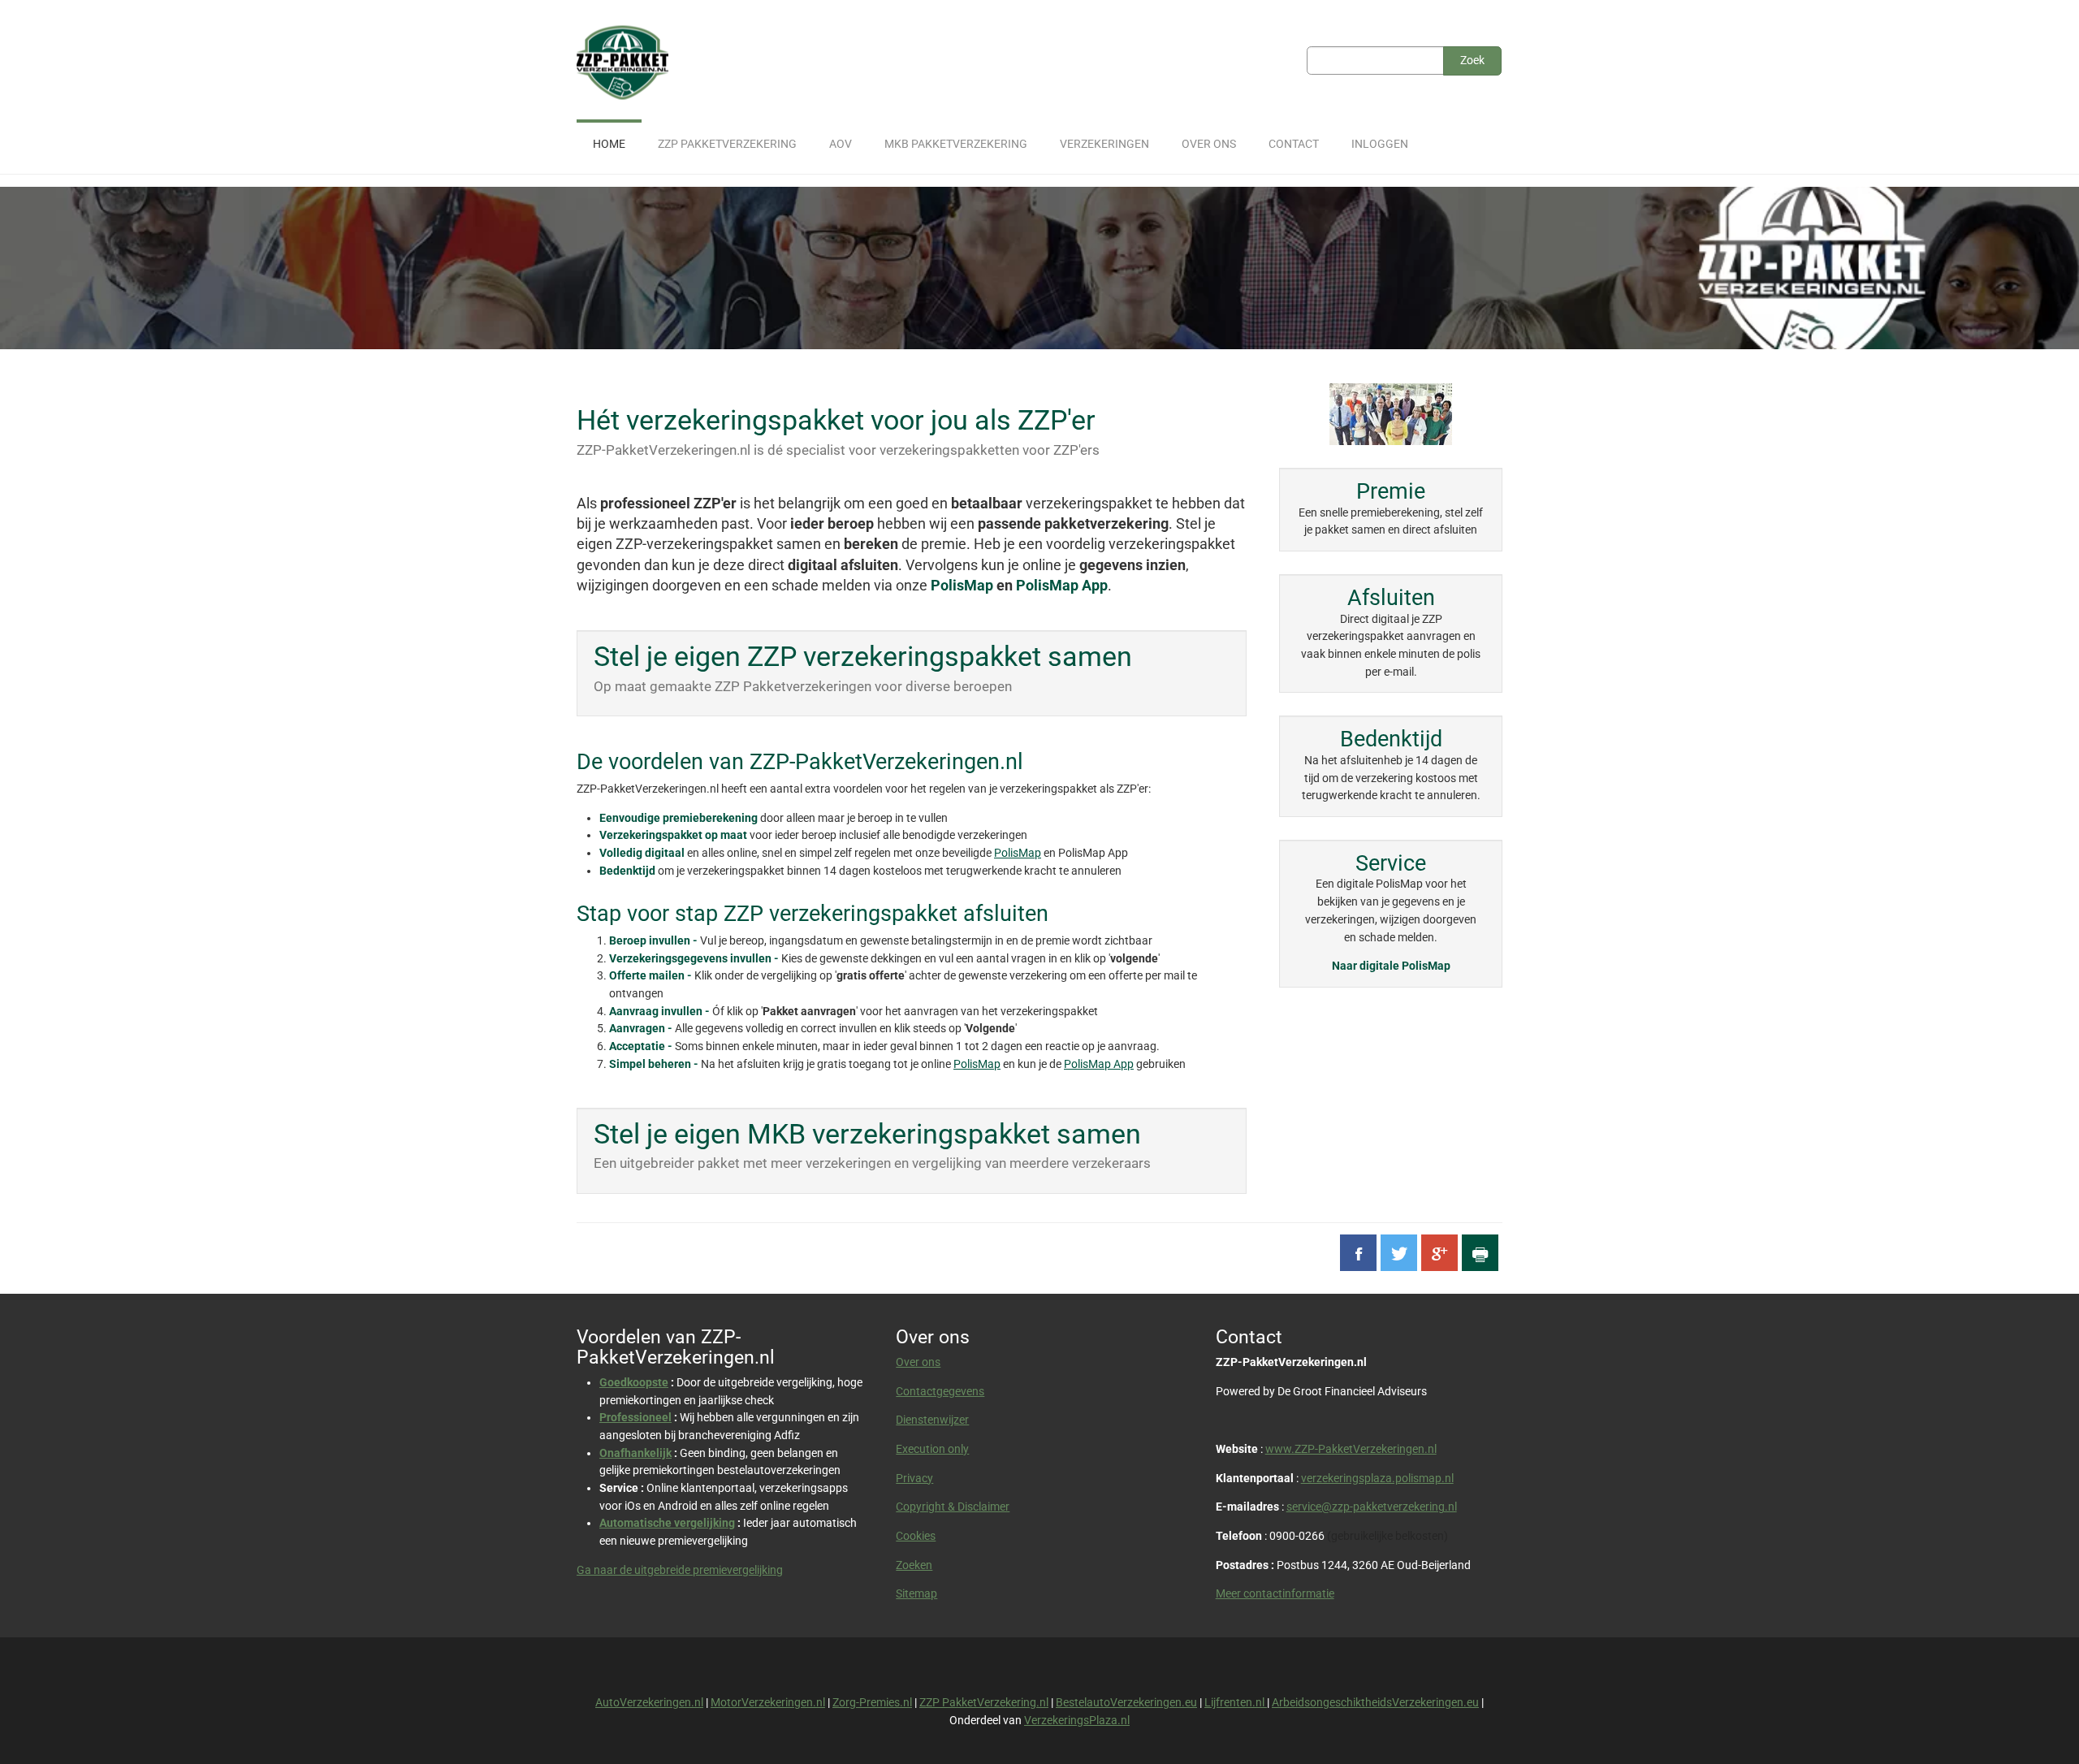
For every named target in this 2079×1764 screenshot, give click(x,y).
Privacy (914, 1478)
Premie (1391, 491)
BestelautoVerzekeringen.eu (1126, 1702)
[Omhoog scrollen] (2046, 1731)
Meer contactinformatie (1275, 1593)
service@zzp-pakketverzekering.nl (1372, 1507)
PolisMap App (1062, 585)
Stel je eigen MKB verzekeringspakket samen (867, 1134)
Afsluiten (1391, 598)
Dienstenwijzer (932, 1420)
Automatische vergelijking (667, 1523)
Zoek (1472, 60)
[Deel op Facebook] (1358, 1253)
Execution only (932, 1449)
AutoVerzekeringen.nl (649, 1702)
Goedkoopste (634, 1382)
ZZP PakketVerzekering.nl (984, 1702)
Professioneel (635, 1417)
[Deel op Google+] (1439, 1253)
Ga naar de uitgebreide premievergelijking (680, 1570)
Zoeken (914, 1565)
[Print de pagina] (1480, 1253)
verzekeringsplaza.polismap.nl (1377, 1478)
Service (1391, 863)
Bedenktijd (1391, 739)
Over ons (918, 1362)
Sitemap (916, 1593)
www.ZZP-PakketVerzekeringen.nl (1351, 1449)
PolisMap (962, 585)
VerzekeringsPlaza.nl (1077, 1720)
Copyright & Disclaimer (953, 1507)
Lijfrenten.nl (1236, 1702)
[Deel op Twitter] (1399, 1253)
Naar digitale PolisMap (1391, 966)
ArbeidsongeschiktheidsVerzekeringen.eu (1375, 1702)
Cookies (916, 1536)
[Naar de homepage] (622, 63)
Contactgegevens (940, 1391)
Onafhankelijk (635, 1453)
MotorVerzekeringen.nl (768, 1702)
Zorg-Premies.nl (872, 1702)
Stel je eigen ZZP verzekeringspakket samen (863, 657)
